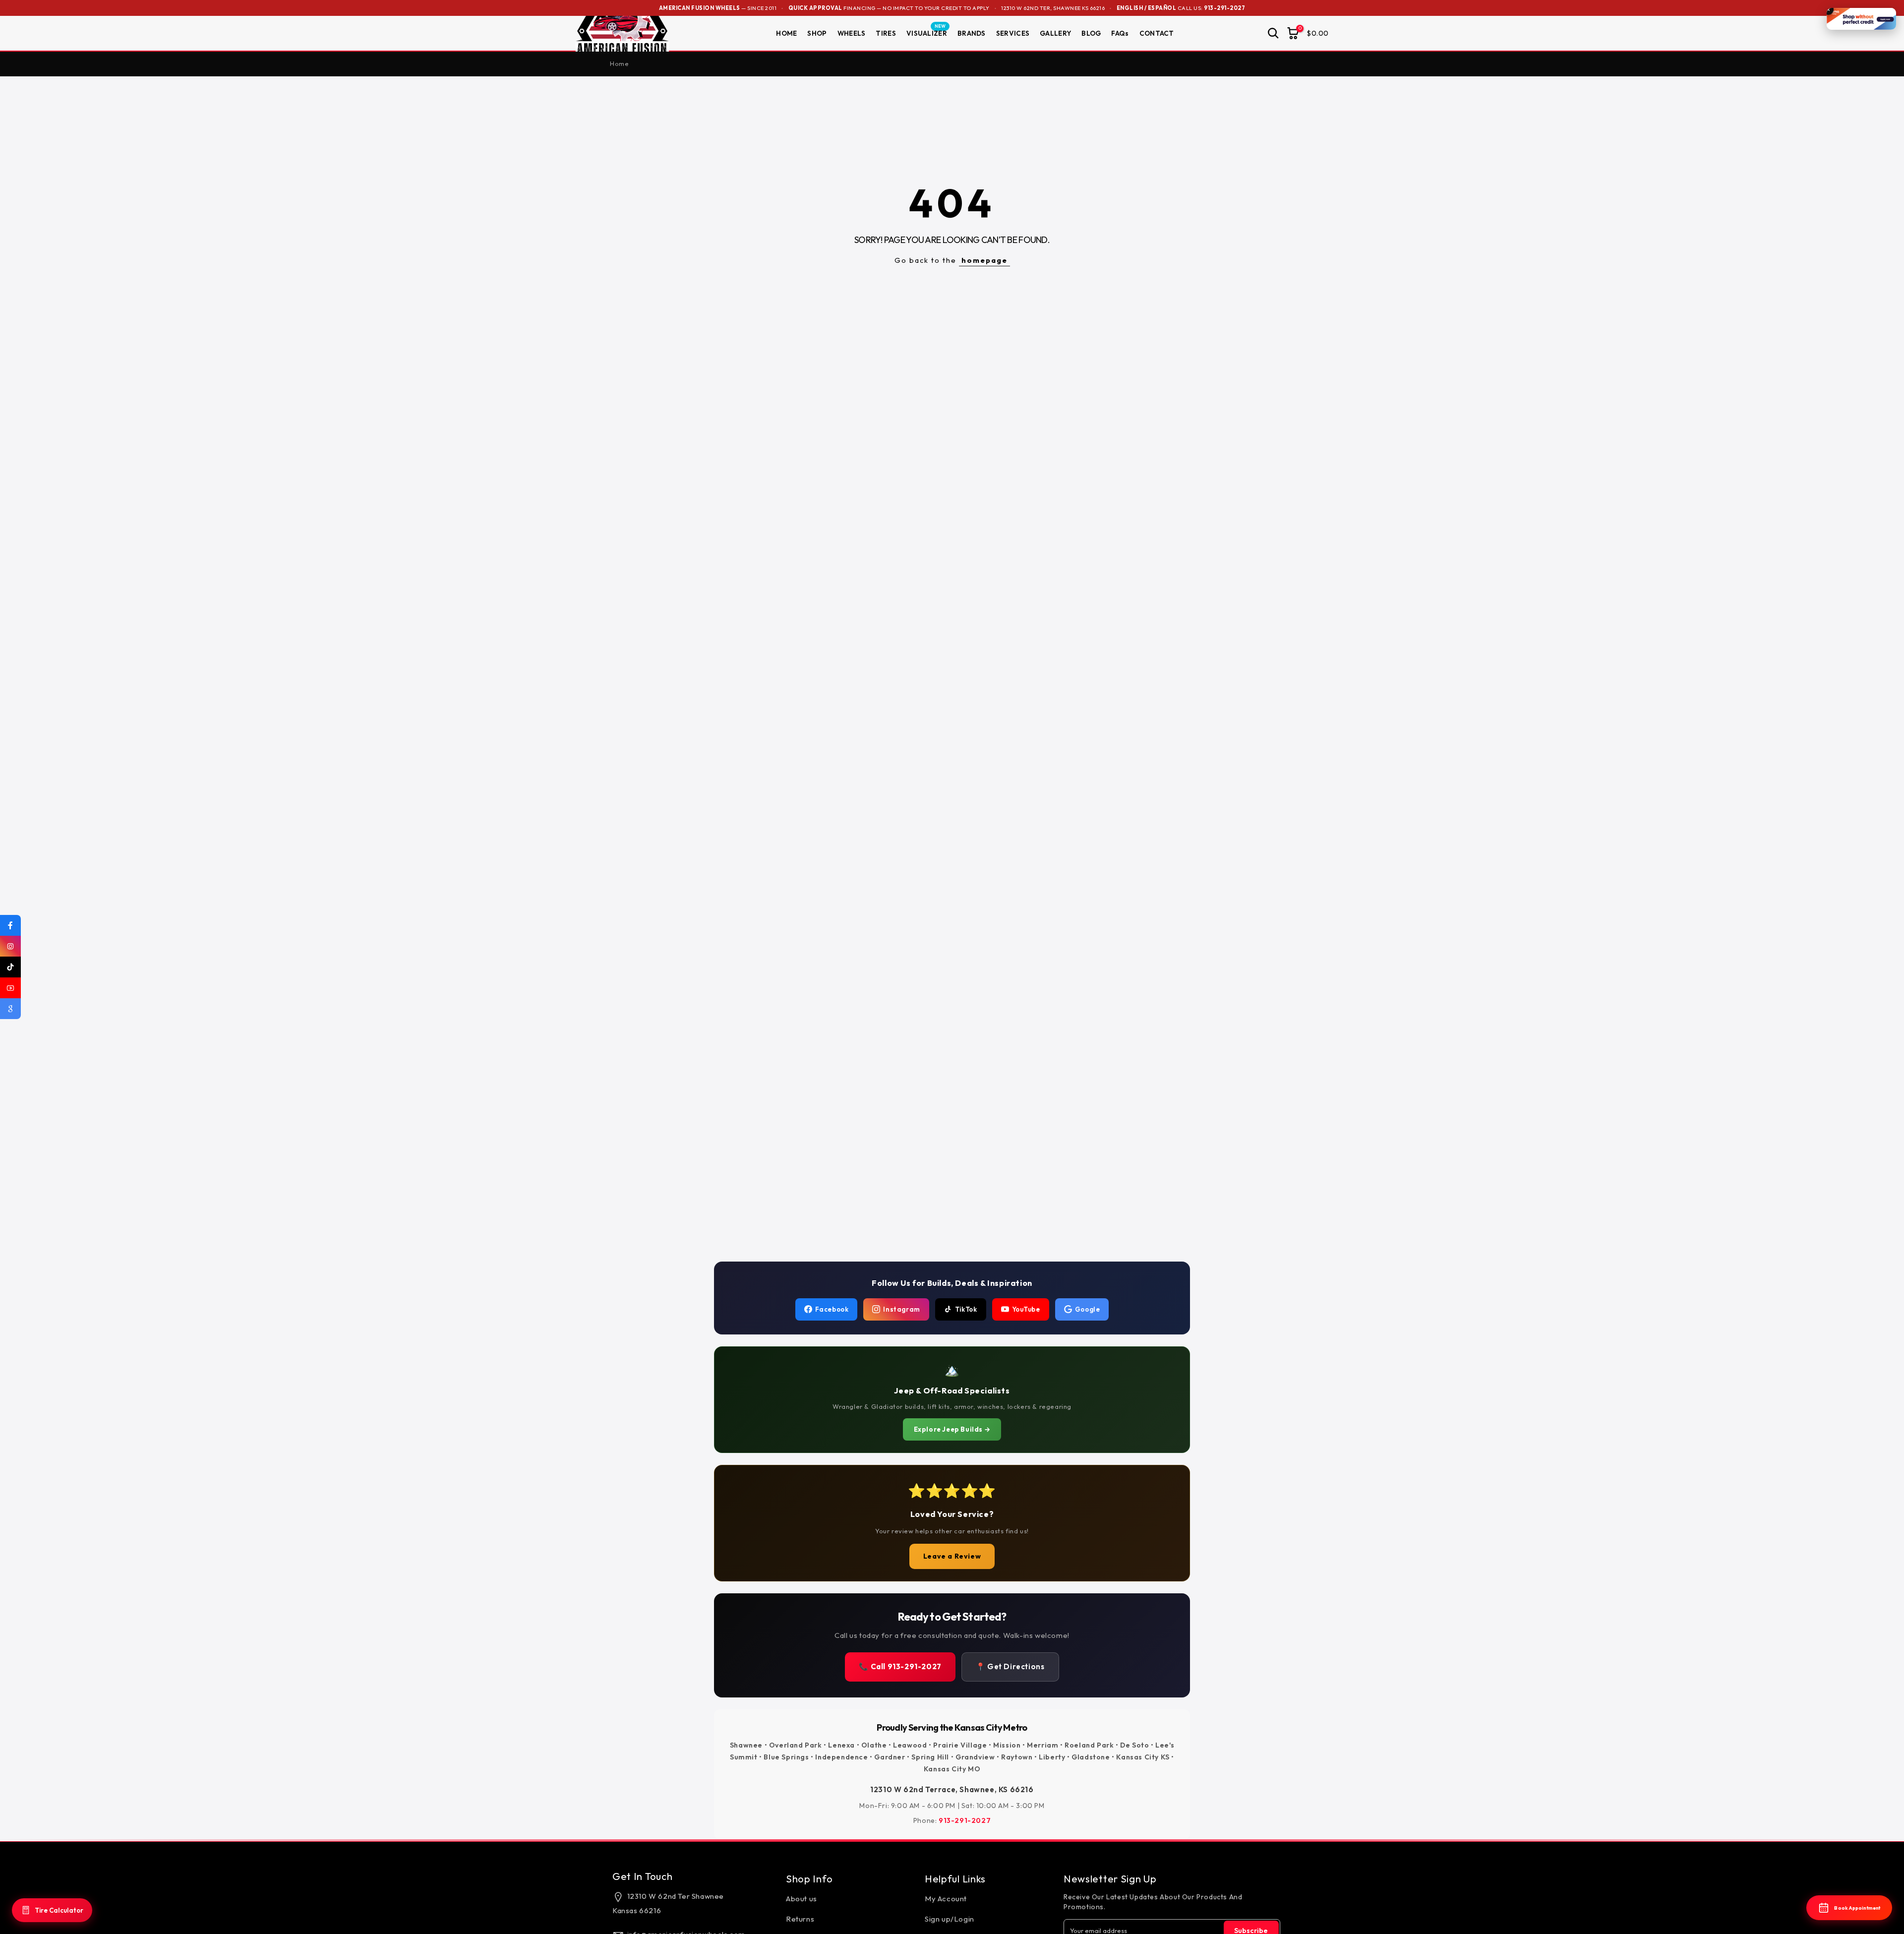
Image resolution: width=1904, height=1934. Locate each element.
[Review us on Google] (10, 1009)
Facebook (832, 1309)
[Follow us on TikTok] (10, 967)
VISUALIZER (927, 33)
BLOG (1091, 33)
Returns (800, 1919)
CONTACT (1157, 33)
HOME (786, 33)
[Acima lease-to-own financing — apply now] (1861, 19)
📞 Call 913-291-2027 (900, 1666)
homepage (984, 260)
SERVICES (1013, 33)
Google (1088, 1309)
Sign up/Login (950, 1919)
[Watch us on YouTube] (10, 988)
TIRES (886, 33)
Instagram (901, 1309)
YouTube (1026, 1309)
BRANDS (972, 33)
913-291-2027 (1224, 8)
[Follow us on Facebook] (10, 925)
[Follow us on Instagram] (10, 946)
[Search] (1273, 33)
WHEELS (852, 33)
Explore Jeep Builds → (952, 1429)
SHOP (817, 33)
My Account (946, 1899)
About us (802, 1899)
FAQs (1120, 33)
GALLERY (1055, 33)
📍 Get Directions (1010, 1666)
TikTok (966, 1309)
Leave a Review (952, 1556)
